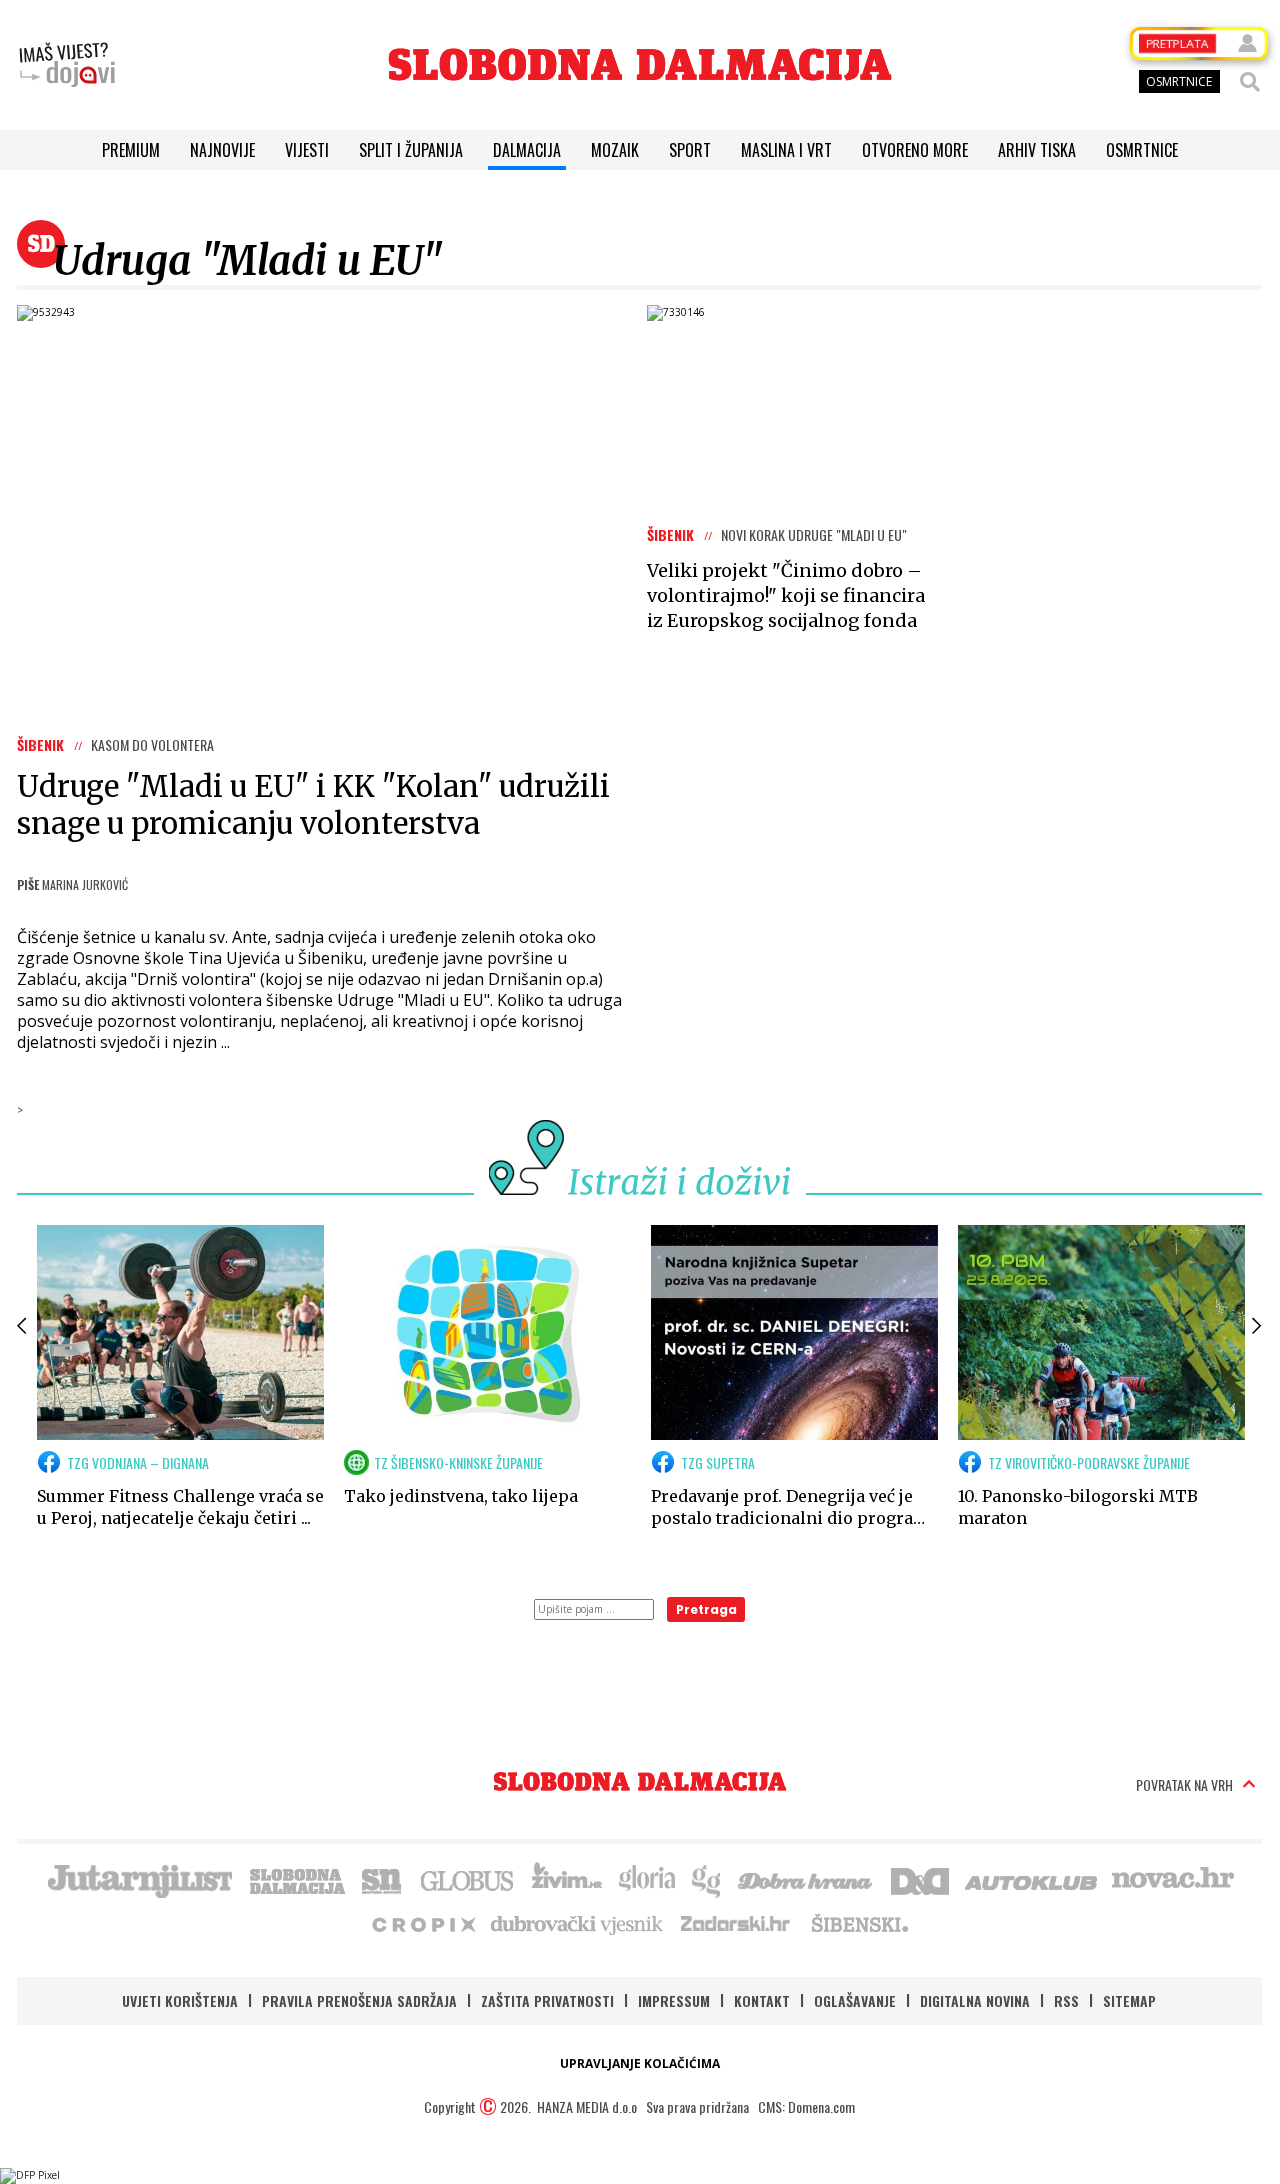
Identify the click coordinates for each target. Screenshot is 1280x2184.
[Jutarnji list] (139, 1879)
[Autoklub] (1032, 1879)
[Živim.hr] (567, 1879)
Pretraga (706, 1609)
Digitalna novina (975, 2000)
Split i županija (411, 150)
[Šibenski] (859, 1923)
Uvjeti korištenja (180, 2000)
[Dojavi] (67, 65)
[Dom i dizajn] (920, 1879)
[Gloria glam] (707, 1879)
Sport (690, 150)
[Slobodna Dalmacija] (640, 64)
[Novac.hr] (1173, 1879)
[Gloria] (646, 1879)
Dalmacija (527, 150)
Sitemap (1129, 2000)
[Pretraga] (1250, 82)
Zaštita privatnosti (547, 2000)
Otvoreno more (915, 150)
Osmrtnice (1142, 150)
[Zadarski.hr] (736, 1923)
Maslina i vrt (786, 150)
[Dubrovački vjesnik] (578, 1923)
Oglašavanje (855, 2000)
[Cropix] (422, 1923)
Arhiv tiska (1037, 150)
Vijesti (307, 150)
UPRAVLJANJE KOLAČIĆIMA (640, 2063)
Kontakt (762, 2000)
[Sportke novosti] (382, 1879)
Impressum (674, 2000)
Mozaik (615, 150)
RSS (1066, 2000)
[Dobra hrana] (806, 1879)
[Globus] (468, 1879)
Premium (131, 150)
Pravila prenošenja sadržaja (359, 2000)
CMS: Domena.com (806, 2106)
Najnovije (222, 150)
